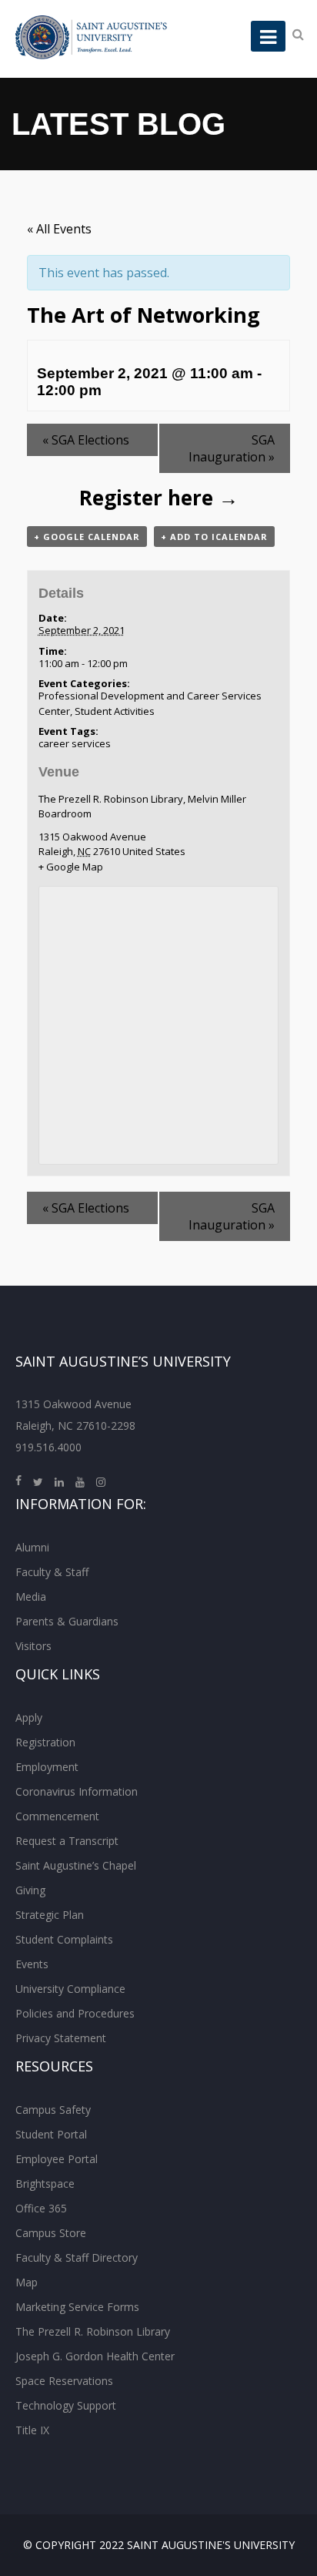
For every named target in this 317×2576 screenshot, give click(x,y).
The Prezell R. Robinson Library (93, 2331)
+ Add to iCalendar (214, 537)
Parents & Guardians (67, 1621)
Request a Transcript (67, 1841)
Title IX (32, 2430)
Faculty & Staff (52, 1572)
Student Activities (115, 711)
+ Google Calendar (87, 537)
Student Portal (51, 2134)
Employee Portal (57, 2159)
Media (31, 1597)
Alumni (32, 1547)
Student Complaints (64, 1939)
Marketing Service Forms (77, 2307)
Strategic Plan (50, 1915)
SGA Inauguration (232, 448)
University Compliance (70, 1989)
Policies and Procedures (75, 2013)
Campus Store (51, 2233)
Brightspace (45, 2184)
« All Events (59, 229)
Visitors (33, 1646)
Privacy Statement (61, 2038)
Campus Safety (53, 2110)
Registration (45, 1742)
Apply (29, 1717)
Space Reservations (64, 2381)
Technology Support (66, 2405)
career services (75, 743)
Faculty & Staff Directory (77, 2257)
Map (27, 2282)
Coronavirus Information (77, 1791)
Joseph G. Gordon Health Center (95, 2356)
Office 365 (41, 2208)
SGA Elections (86, 440)
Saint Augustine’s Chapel (76, 1865)
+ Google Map (71, 867)
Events (32, 1964)
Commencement (57, 1816)
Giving (30, 1890)
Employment (47, 1767)
